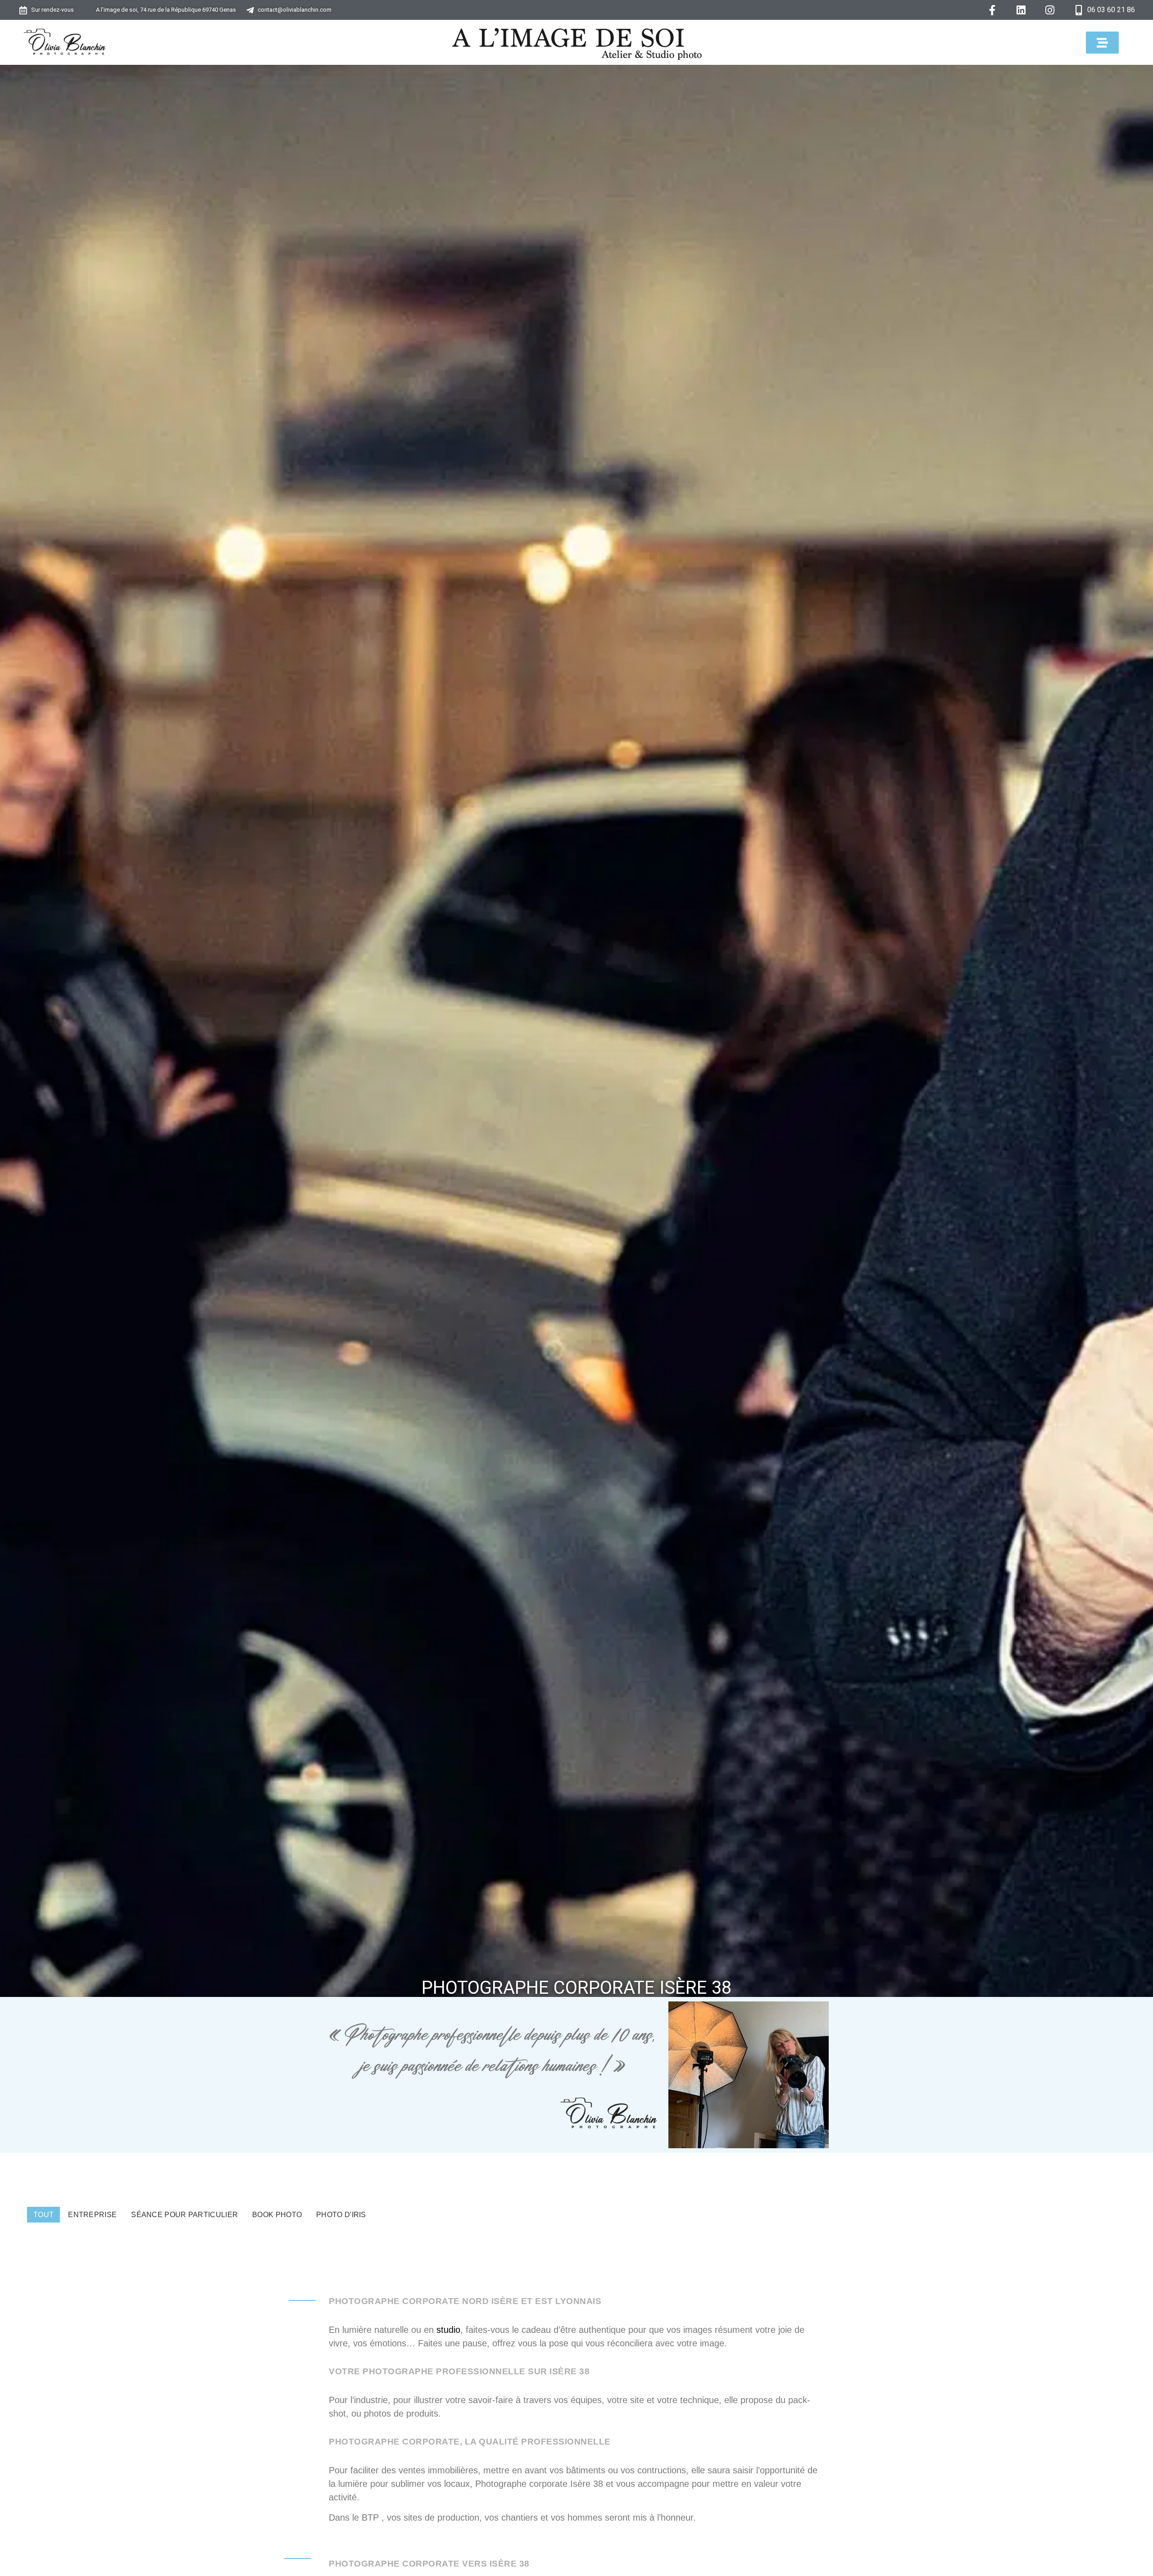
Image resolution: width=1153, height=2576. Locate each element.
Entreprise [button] (92, 2215)
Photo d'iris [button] (341, 2215)
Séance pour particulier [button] (184, 2215)
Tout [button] (43, 2215)
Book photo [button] (277, 2215)
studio (448, 2330)
